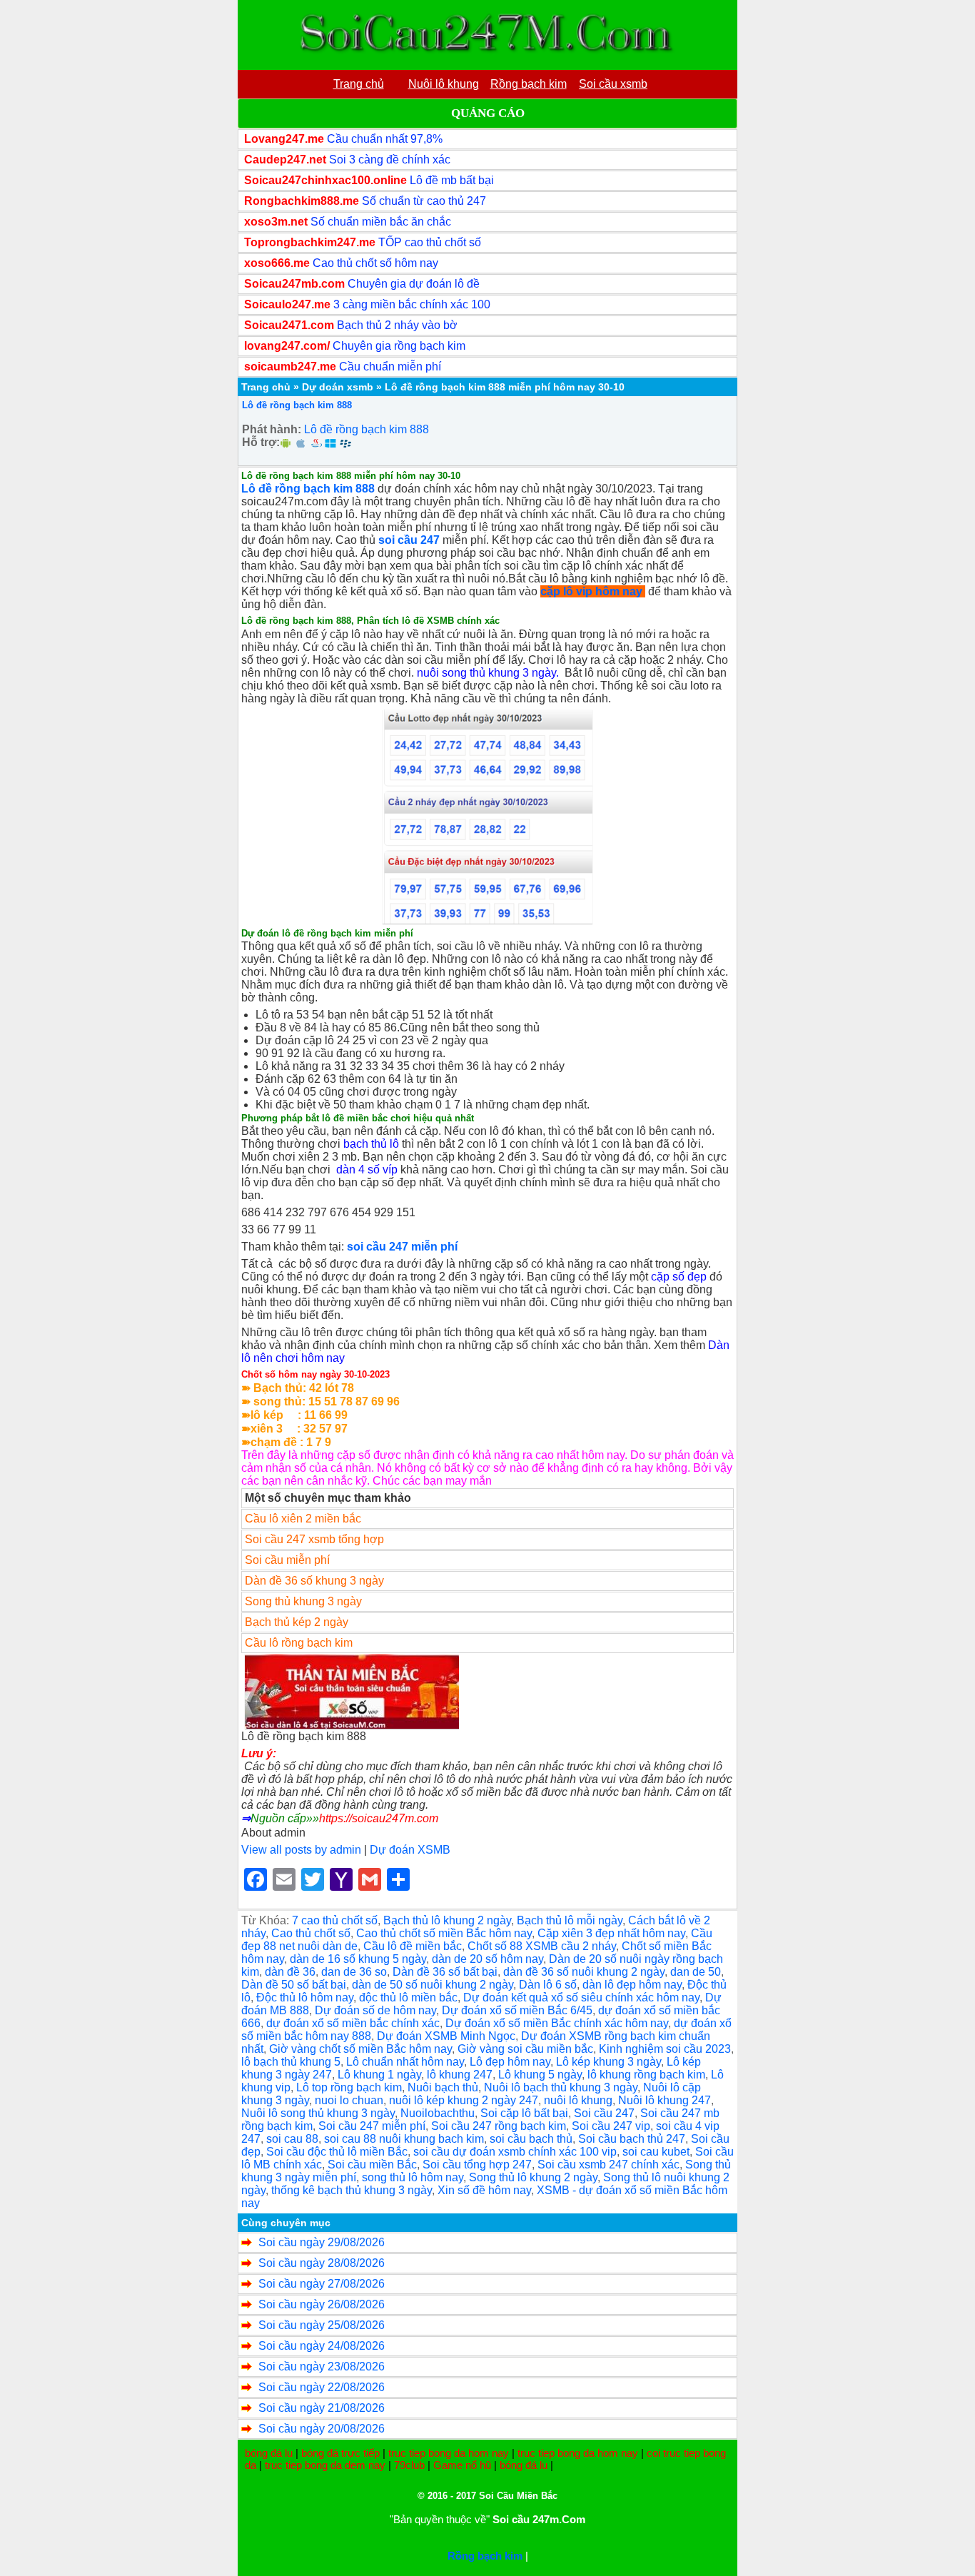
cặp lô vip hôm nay (591, 591)
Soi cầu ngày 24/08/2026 (322, 2346)
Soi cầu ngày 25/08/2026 (322, 2325)
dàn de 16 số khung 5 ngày (358, 1959)
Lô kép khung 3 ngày (608, 2062)
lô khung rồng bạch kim (646, 2075)
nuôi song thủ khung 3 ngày (486, 673)
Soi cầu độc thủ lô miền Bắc (337, 2152)
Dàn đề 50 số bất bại (294, 1985)
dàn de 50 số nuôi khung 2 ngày (433, 1985)
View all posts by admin (301, 1850)
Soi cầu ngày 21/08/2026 (322, 2408)
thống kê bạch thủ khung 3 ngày (352, 2190)
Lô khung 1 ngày (379, 2075)
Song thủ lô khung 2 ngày (533, 2177)
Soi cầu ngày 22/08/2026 (322, 2387)
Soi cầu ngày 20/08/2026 (322, 2429)
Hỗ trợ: (261, 442)
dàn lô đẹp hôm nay (632, 1985)
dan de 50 (696, 1972)
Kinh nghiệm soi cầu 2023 (665, 2049)
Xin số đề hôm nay (484, 2190)
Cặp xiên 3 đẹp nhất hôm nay (611, 1933)
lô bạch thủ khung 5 (291, 2062)
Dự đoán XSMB (410, 1850)
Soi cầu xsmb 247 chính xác (608, 2165)
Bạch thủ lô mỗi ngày (570, 1920)
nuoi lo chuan (349, 2100)
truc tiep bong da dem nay (325, 2465)
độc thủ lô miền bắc (408, 1997)
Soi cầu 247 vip (611, 2126)
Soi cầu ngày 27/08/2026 (322, 2284)
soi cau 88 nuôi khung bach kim (404, 2139)
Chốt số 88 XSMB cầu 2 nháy (542, 1946)
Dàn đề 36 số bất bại (445, 1972)
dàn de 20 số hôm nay (487, 1959)
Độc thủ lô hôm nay (305, 1997)
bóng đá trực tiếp (340, 2453)
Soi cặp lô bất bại (524, 2113)
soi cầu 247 (409, 540)
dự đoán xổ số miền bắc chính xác (353, 2023)
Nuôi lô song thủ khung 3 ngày (318, 2113)
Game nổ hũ (462, 2465)
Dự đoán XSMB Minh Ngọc (446, 2036)
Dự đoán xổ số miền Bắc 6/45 (517, 2010)
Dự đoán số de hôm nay (375, 2010)
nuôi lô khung (578, 2100)
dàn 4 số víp (367, 1170)
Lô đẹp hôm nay (510, 2062)
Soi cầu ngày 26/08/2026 (322, 2304)
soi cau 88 (292, 2139)
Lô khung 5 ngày (540, 2075)
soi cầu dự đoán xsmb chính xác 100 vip (515, 2152)
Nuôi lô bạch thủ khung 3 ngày (561, 2087)
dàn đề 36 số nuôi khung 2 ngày (584, 1972)
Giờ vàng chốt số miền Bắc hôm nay (360, 2049)
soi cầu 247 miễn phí (402, 1247)
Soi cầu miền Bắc (372, 2165)
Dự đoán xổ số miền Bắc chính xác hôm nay (557, 2023)
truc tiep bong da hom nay (449, 2453)
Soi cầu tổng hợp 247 (477, 2165)
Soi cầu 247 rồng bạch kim (499, 2126)
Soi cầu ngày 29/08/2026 (322, 2242)
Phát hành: (272, 429)
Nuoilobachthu (438, 2113)
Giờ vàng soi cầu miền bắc (525, 2049)
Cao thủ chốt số (311, 1933)
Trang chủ (266, 387)
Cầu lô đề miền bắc (413, 1946)
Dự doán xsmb (338, 387)
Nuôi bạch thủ (443, 2087)
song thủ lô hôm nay (413, 2177)
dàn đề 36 (290, 1972)
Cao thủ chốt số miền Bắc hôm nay (444, 1933)
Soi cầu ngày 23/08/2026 (322, 2367)
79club (409, 2465)
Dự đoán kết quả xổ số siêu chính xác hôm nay (581, 1997)
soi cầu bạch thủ (531, 2139)
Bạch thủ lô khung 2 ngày (447, 1920)
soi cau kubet (656, 2152)
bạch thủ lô (371, 1144)
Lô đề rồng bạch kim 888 (297, 405)
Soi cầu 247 (604, 2113)
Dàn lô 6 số (548, 1985)
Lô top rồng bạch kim (349, 2087)
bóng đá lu (269, 2453)
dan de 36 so (354, 1972)
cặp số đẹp (679, 1277)
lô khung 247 (460, 2075)
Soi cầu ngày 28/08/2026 (322, 2263)
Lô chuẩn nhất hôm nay (405, 2062)
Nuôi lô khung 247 (665, 2100)
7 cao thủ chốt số (335, 1920)
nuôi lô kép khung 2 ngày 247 (464, 2100)
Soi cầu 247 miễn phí (372, 2126)
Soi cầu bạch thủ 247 (632, 2139)
